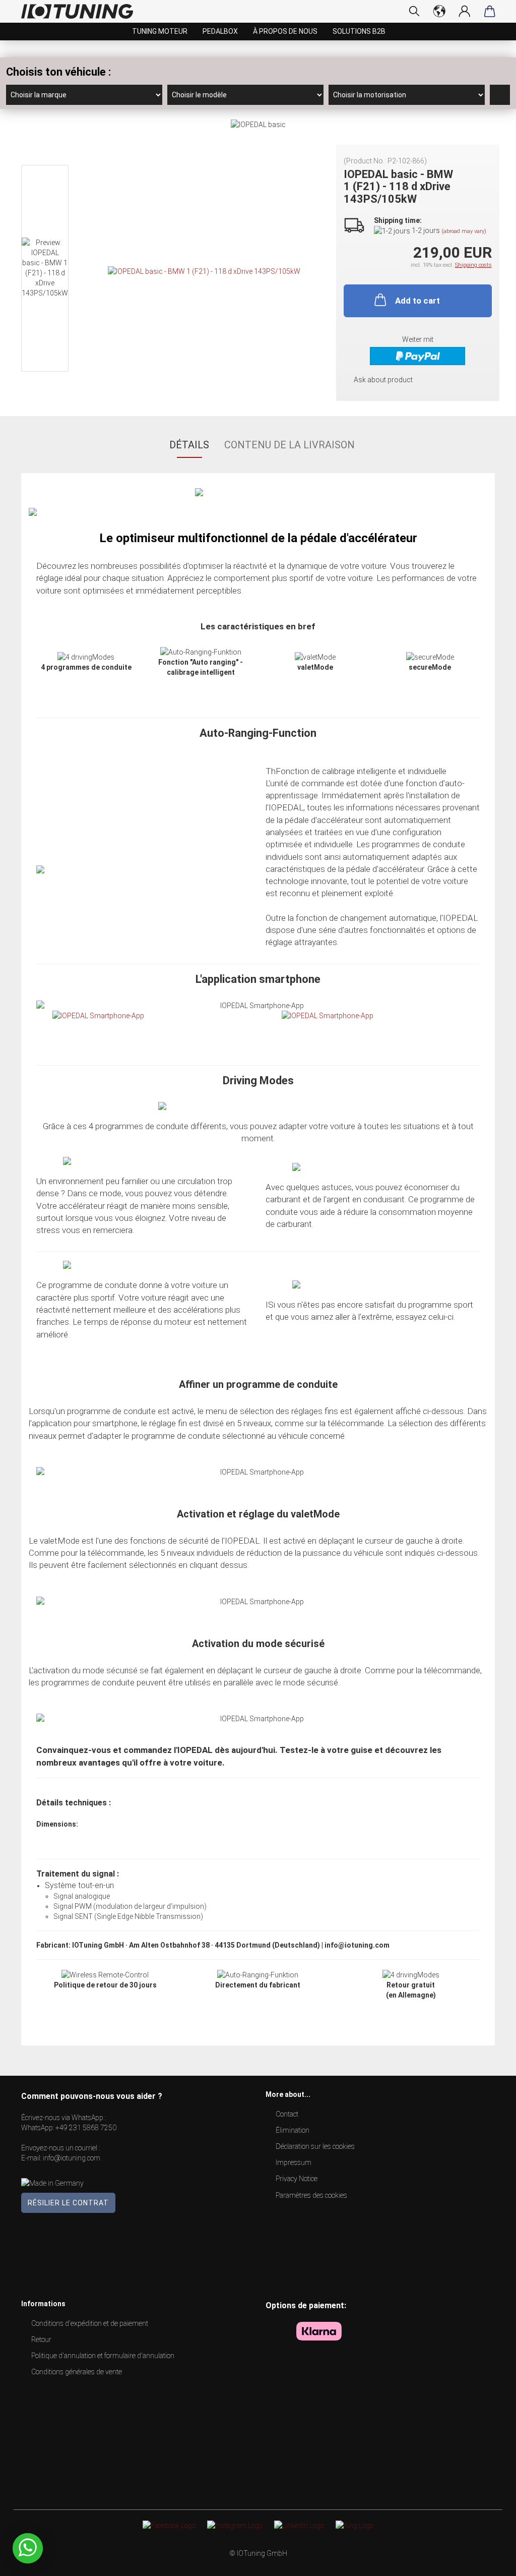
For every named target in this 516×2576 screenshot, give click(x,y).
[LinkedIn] (299, 2525)
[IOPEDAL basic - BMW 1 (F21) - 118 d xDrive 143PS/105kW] (204, 271)
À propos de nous (285, 31)
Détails (189, 445)
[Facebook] (169, 2525)
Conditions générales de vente (77, 2372)
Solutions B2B (359, 31)
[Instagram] (235, 2525)
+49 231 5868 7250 (86, 2128)
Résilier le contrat (68, 2203)
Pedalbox (220, 31)
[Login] (465, 11)
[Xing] (354, 2525)
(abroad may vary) (464, 231)
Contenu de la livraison (289, 445)
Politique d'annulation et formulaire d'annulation (103, 2356)
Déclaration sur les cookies (315, 2146)
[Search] (414, 11)
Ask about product (383, 380)
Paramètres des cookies (311, 2195)
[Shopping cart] (490, 11)
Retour (41, 2339)
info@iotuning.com (72, 2158)
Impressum (294, 2162)
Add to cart (417, 301)
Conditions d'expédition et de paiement (90, 2323)
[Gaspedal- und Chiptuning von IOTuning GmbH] (81, 11)
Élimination (293, 2130)
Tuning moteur (160, 31)
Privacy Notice (297, 2179)
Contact (287, 2114)
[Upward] (488, 2561)
